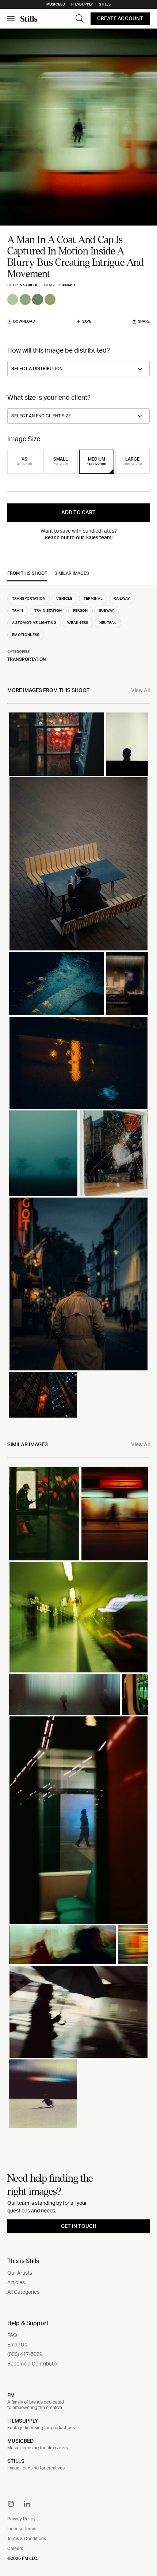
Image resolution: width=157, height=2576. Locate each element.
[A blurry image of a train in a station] (78, 1617)
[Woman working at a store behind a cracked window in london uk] (114, 1153)
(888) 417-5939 (25, 2354)
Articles (16, 2283)
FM (11, 2395)
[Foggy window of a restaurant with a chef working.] (127, 984)
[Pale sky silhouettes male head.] (127, 744)
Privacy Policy (21, 2519)
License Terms (22, 2529)
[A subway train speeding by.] (133, 1945)
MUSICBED (20, 2441)
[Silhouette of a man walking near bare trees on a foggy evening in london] (43, 1153)
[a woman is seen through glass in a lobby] (78, 1820)
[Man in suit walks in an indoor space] (64, 1694)
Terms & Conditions (27, 2539)
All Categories (23, 2292)
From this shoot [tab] (27, 573)
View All (140, 690)
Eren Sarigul (26, 285)
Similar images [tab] (72, 573)
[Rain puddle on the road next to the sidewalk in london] (57, 984)
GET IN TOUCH (79, 2226)
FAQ (12, 2335)
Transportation (27, 659)
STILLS (16, 2461)
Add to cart (78, 513)
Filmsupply (82, 4)
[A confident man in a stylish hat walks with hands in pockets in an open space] (78, 1284)
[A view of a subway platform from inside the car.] (135, 1694)
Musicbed (56, 4)
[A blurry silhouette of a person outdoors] (44, 1514)
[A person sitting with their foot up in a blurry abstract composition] (62, 1945)
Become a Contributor (33, 2364)
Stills (105, 4)
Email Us (17, 2345)
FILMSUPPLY (23, 2421)
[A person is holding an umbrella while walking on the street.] (78, 2012)
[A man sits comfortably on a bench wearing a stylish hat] (78, 864)
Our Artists (20, 2273)
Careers (15, 2549)
